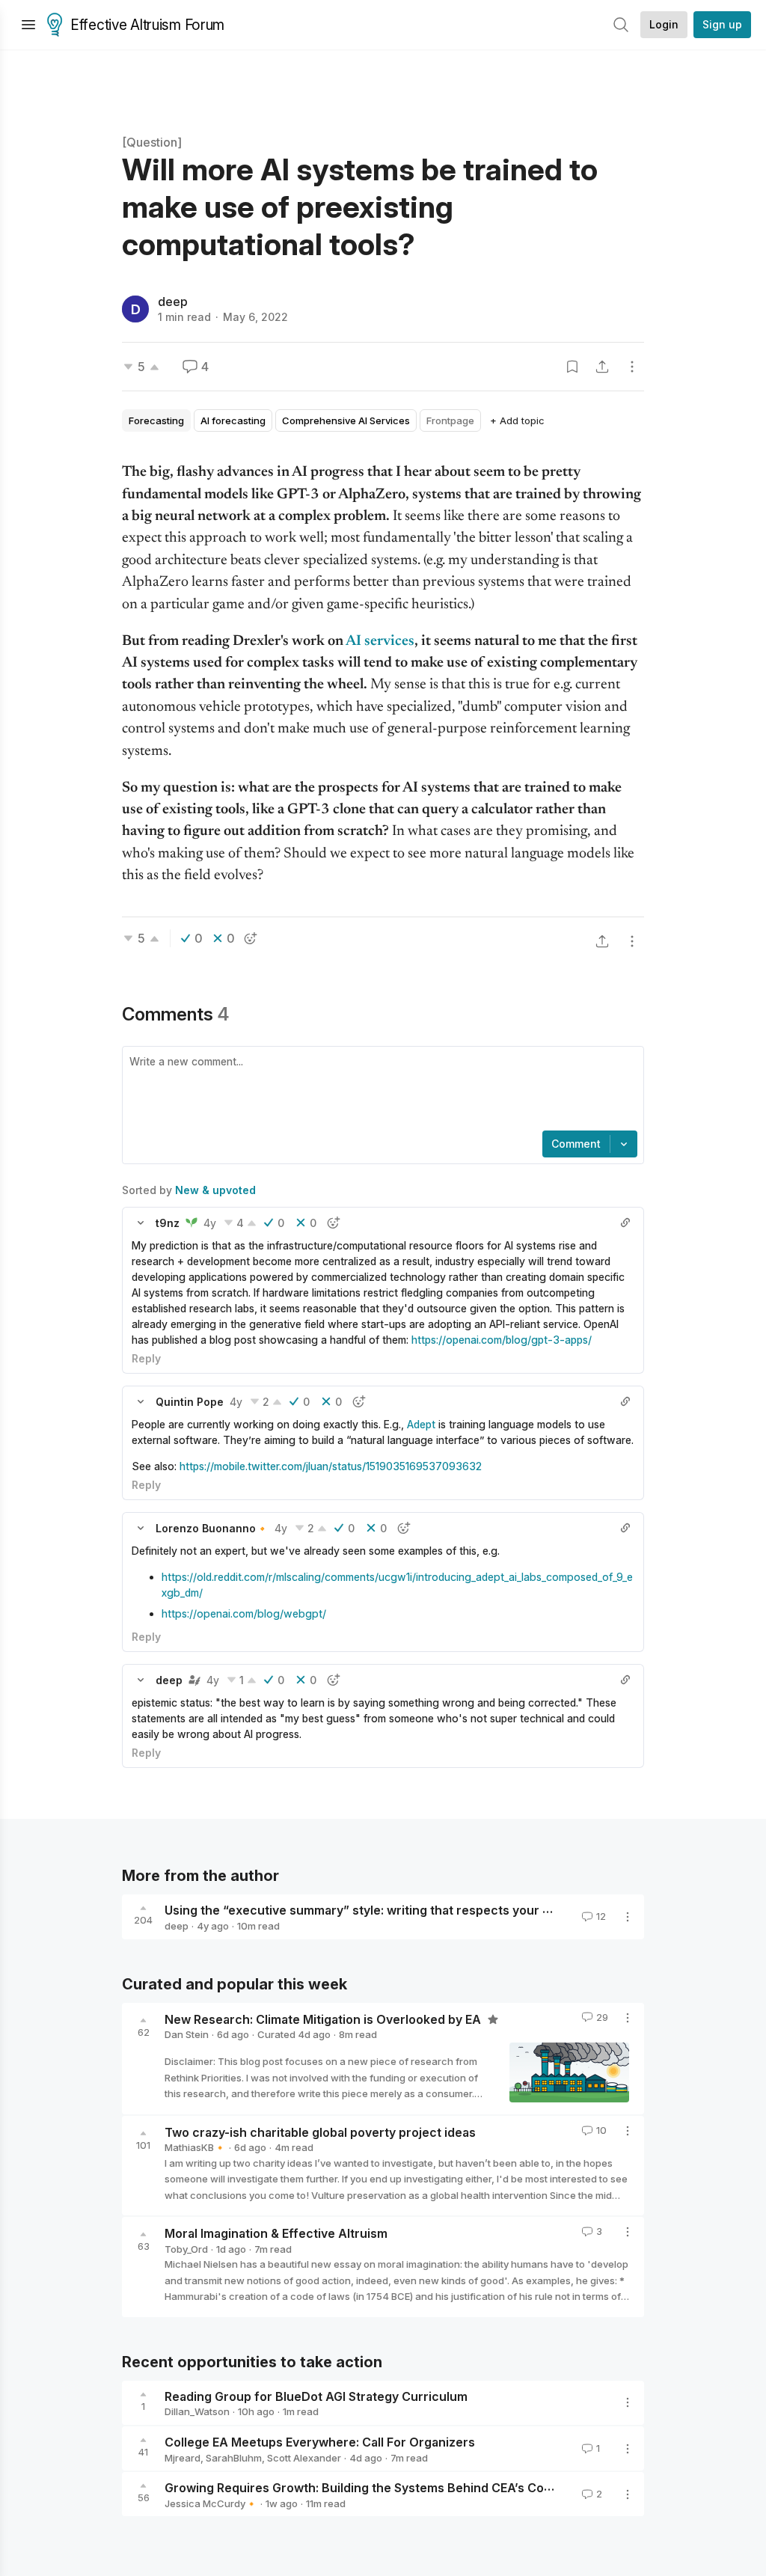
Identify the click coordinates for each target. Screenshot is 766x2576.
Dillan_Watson (197, 2411)
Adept (421, 1424)
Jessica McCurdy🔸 (211, 2503)
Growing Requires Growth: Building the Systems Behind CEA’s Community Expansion (411, 2488)
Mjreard (183, 2458)
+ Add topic (517, 420)
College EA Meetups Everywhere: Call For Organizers (320, 2442)
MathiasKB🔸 (195, 2147)
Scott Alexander (304, 2458)
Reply (146, 1358)
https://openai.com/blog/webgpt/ (244, 1613)
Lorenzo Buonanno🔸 (212, 1528)
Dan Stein (187, 2034)
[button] (141, 1223)
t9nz (168, 1223)
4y (210, 1223)
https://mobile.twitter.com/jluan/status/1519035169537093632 (331, 1466)
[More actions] (632, 367)
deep (173, 302)
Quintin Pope (190, 1402)
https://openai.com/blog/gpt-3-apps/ (505, 1340)
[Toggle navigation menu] (28, 25)
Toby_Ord (186, 2249)
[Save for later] (572, 367)
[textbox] (380, 1090)
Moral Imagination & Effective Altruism (276, 2233)
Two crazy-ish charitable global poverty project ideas (320, 2132)
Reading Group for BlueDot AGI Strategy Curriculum (316, 2396)
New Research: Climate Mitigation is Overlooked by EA (324, 2019)
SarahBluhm (234, 2458)
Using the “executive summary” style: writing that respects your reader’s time (392, 1910)
